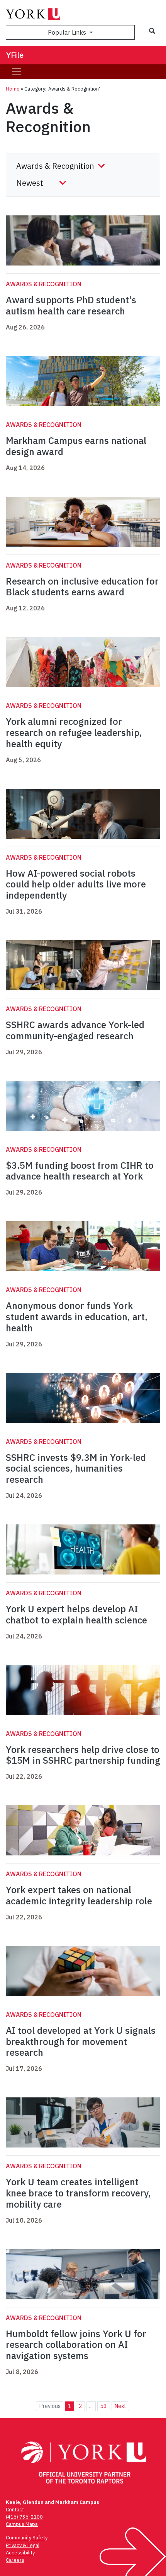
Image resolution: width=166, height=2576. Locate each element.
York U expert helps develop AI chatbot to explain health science (76, 1614)
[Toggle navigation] (17, 72)
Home (13, 89)
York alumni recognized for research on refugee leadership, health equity (74, 733)
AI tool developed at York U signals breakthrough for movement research (81, 2042)
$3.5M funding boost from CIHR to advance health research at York (80, 1171)
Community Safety (27, 2538)
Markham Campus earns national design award (76, 446)
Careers (15, 2560)
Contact (15, 2510)
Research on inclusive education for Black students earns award (82, 587)
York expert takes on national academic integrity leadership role (79, 1895)
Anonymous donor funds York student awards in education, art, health (77, 1317)
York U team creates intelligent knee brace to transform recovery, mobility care (78, 2193)
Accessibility (20, 2553)
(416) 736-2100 (24, 2517)
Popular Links (68, 32)
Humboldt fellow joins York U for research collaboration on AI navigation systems (76, 2345)
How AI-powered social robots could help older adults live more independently (76, 884)
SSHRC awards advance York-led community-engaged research (75, 1030)
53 (103, 2406)
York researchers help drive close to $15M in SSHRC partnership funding (83, 1755)
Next (120, 2406)
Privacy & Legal (23, 2545)
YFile (15, 55)
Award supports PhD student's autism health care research (71, 305)
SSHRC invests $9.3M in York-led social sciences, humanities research (76, 1469)
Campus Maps (22, 2524)
